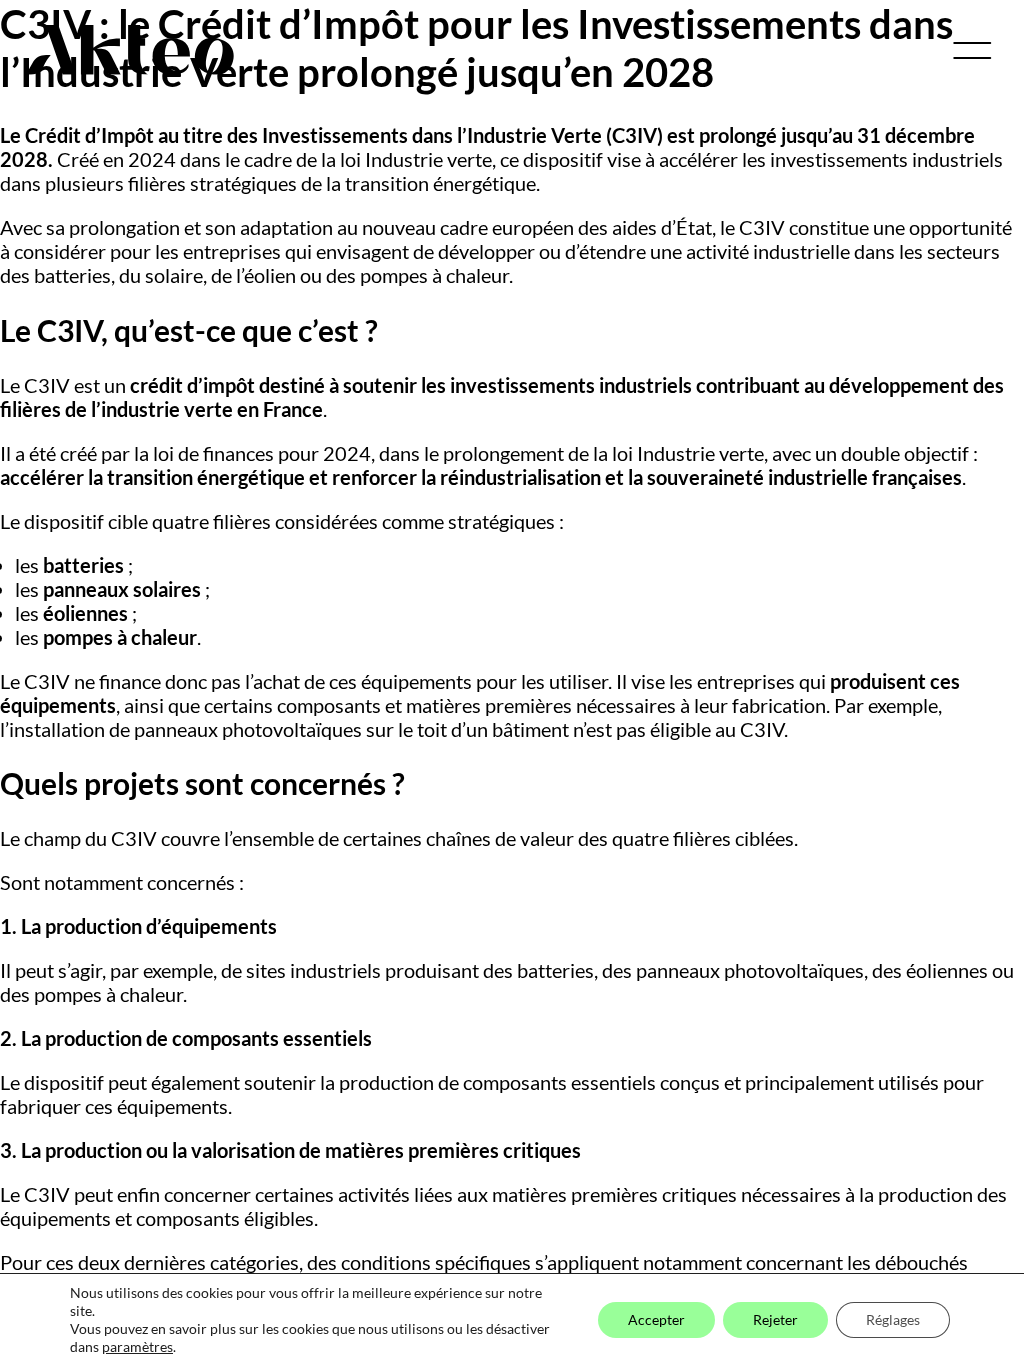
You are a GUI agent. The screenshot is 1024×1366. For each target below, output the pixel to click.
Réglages (893, 1319)
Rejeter (775, 1319)
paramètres (137, 1346)
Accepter (656, 1319)
